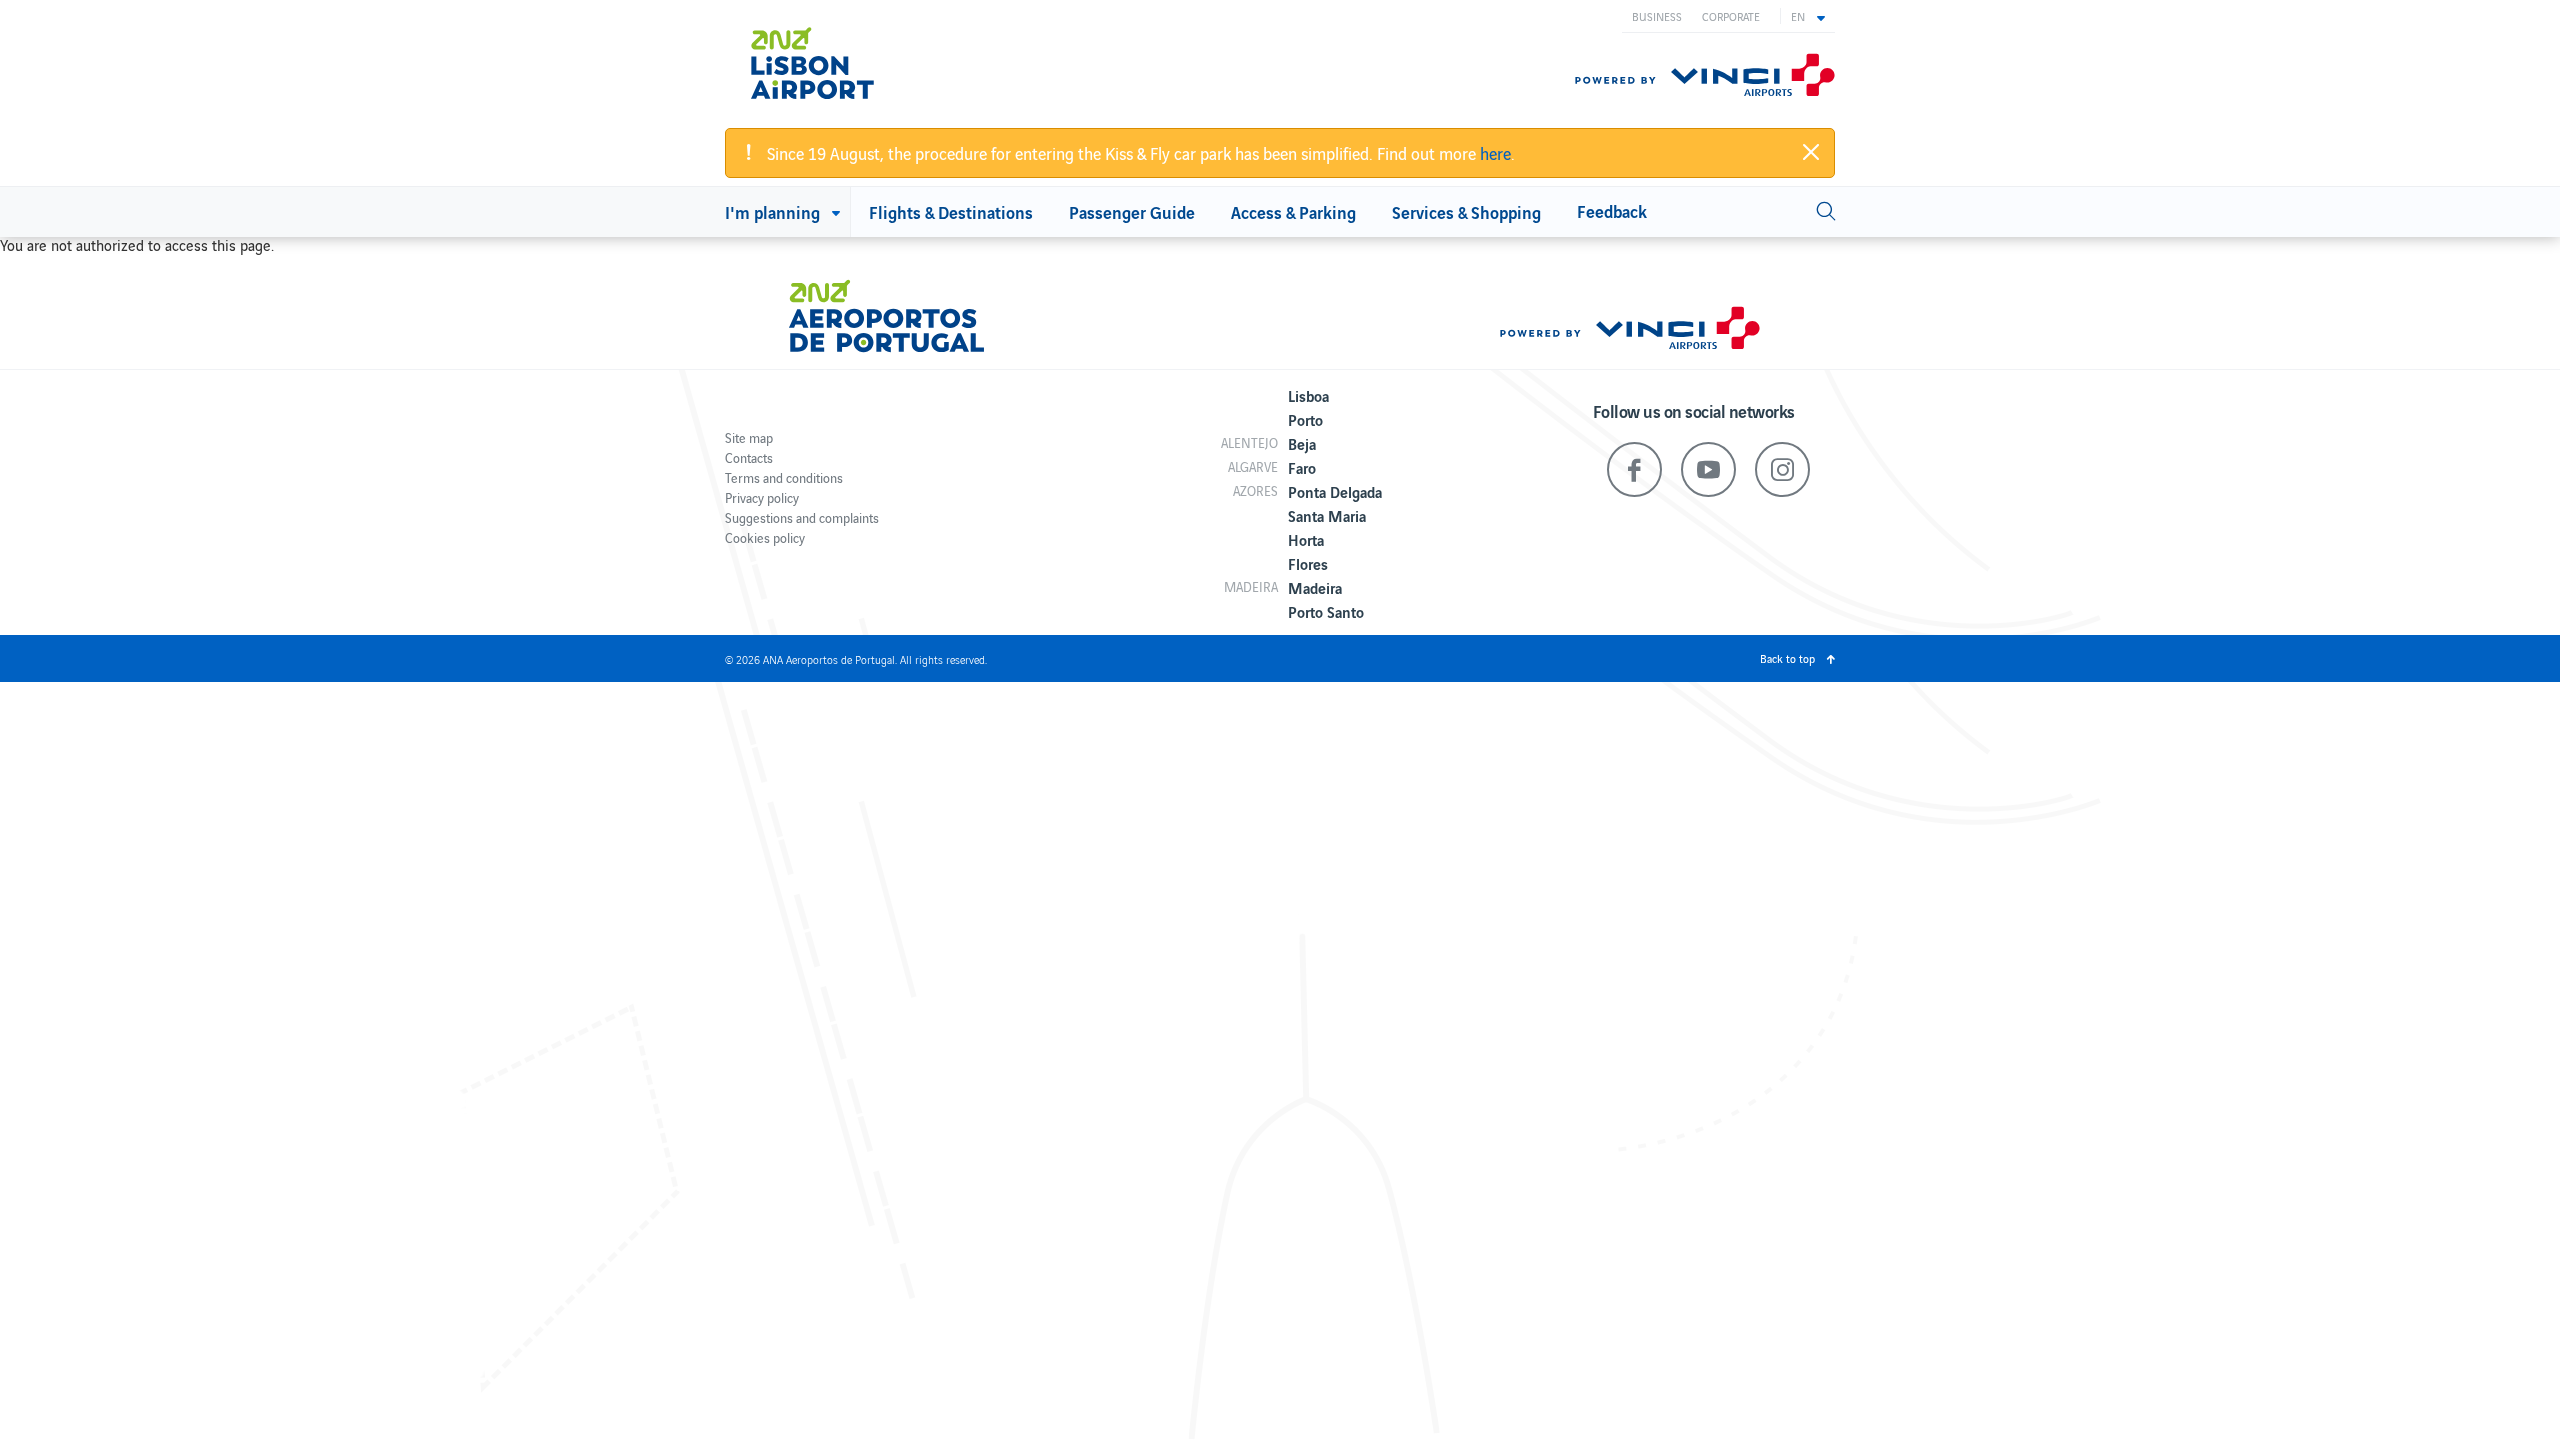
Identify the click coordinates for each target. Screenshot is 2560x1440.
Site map (749, 437)
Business (1657, 16)
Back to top (1787, 658)
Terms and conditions (784, 477)
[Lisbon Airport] (839, 63)
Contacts (749, 457)
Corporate (1731, 16)
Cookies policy (765, 537)
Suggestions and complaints (802, 517)
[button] (1808, 16)
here (1495, 153)
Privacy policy (762, 497)
